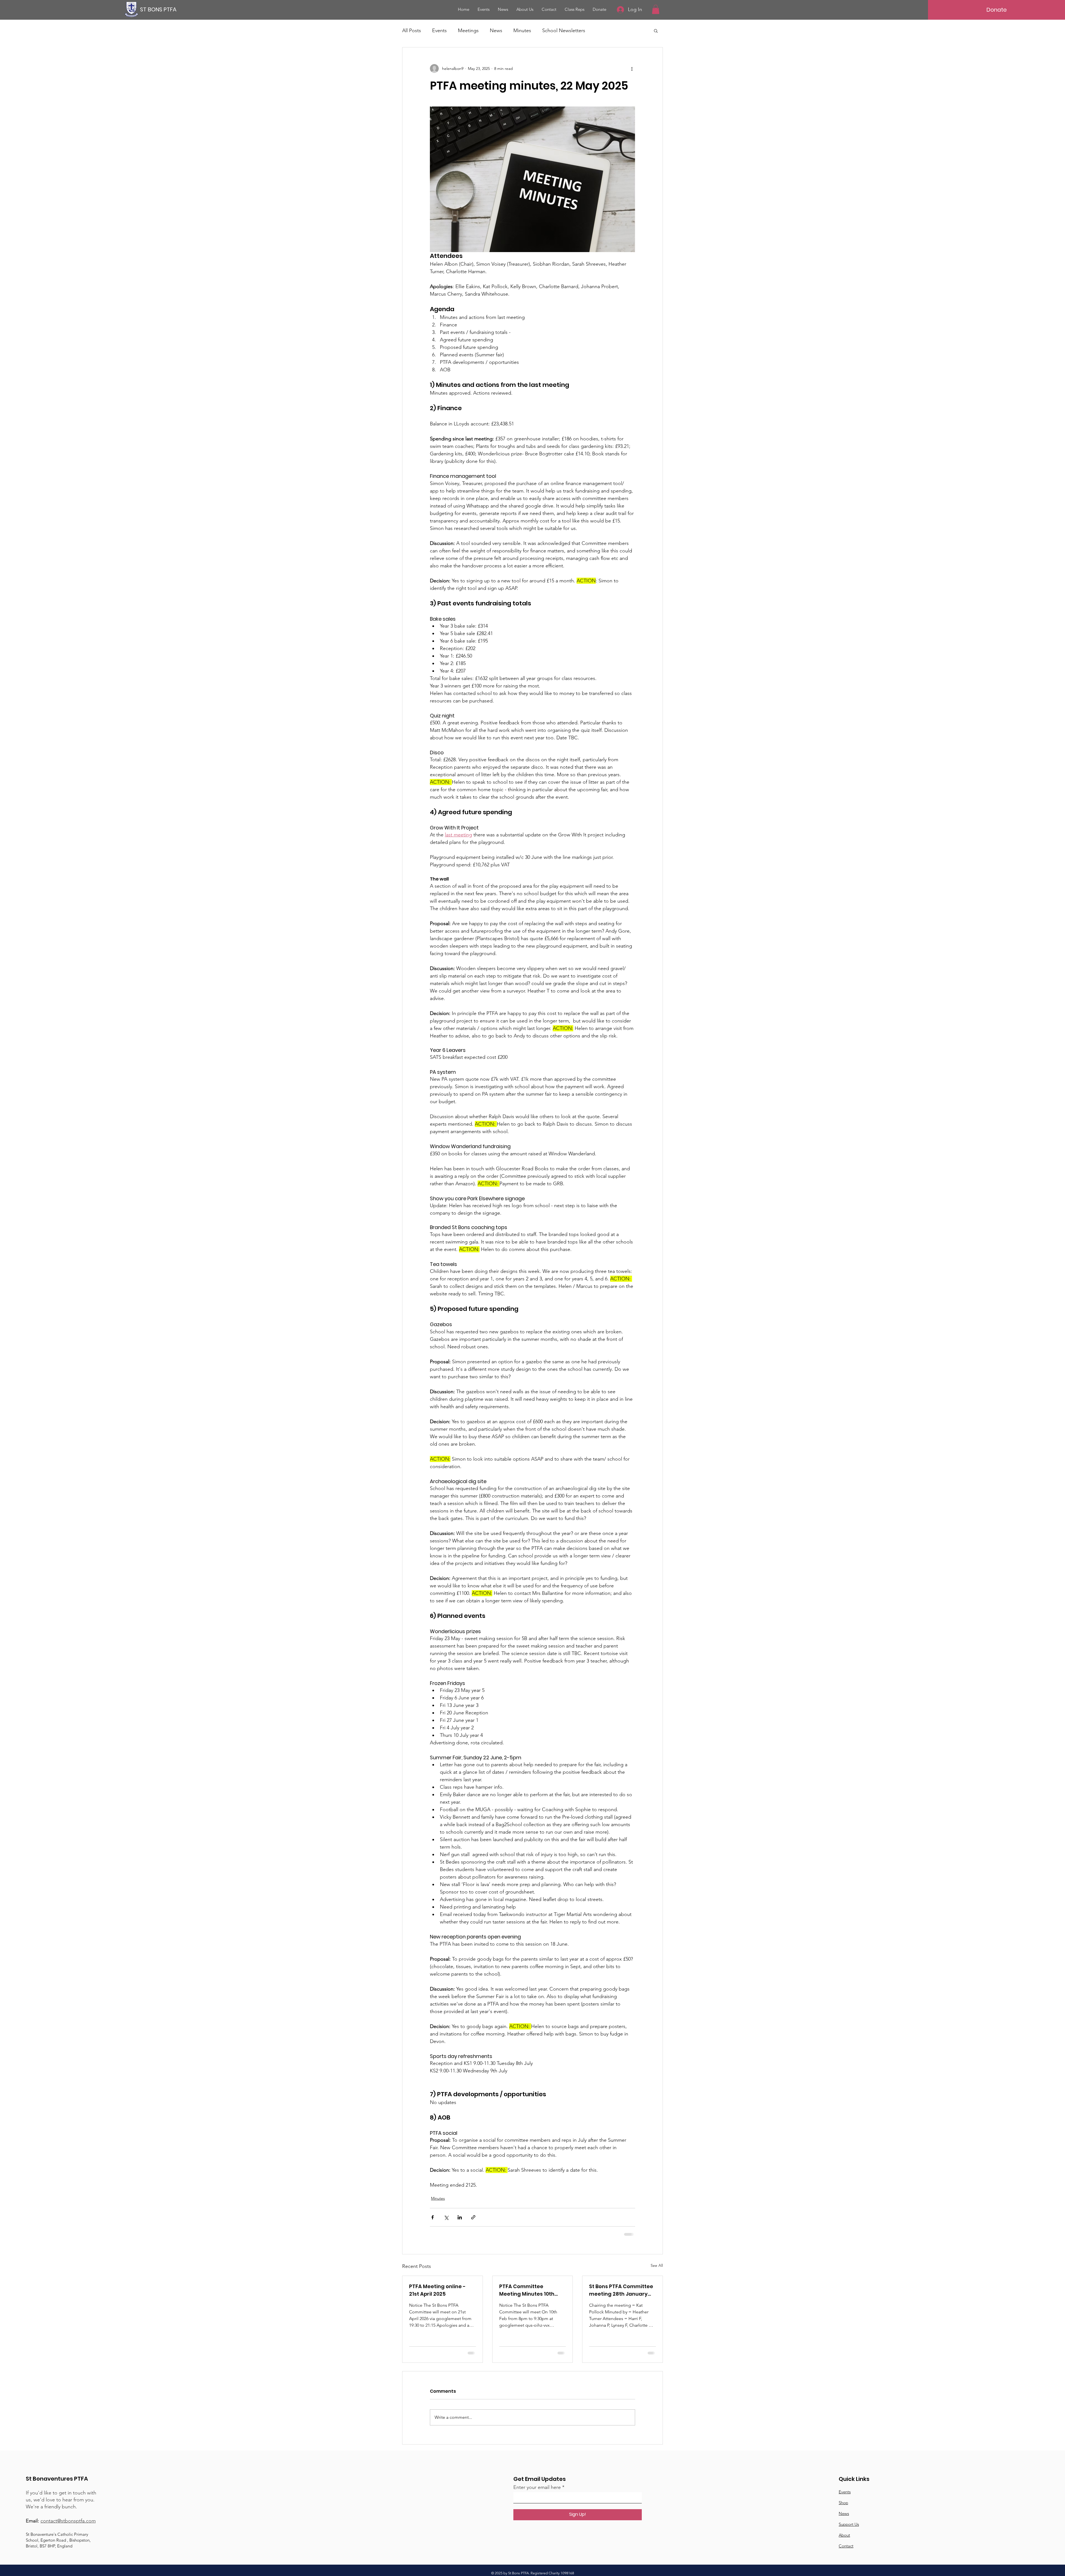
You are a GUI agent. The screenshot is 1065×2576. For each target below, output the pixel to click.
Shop (843, 2507)
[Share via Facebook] (433, 2217)
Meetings (468, 31)
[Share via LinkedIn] (460, 2217)
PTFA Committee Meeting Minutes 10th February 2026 (527, 2290)
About (844, 2539)
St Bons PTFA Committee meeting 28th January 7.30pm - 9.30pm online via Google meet (621, 2290)
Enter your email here (537, 2491)
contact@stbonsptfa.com (68, 2525)
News (496, 31)
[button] (656, 9)
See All (657, 2265)
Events (439, 31)
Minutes (522, 31)
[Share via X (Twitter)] (446, 2217)
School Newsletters (564, 31)
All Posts (412, 31)
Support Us (849, 2528)
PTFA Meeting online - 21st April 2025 (437, 2290)
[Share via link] (473, 2217)
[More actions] (632, 68)
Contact (846, 2550)
